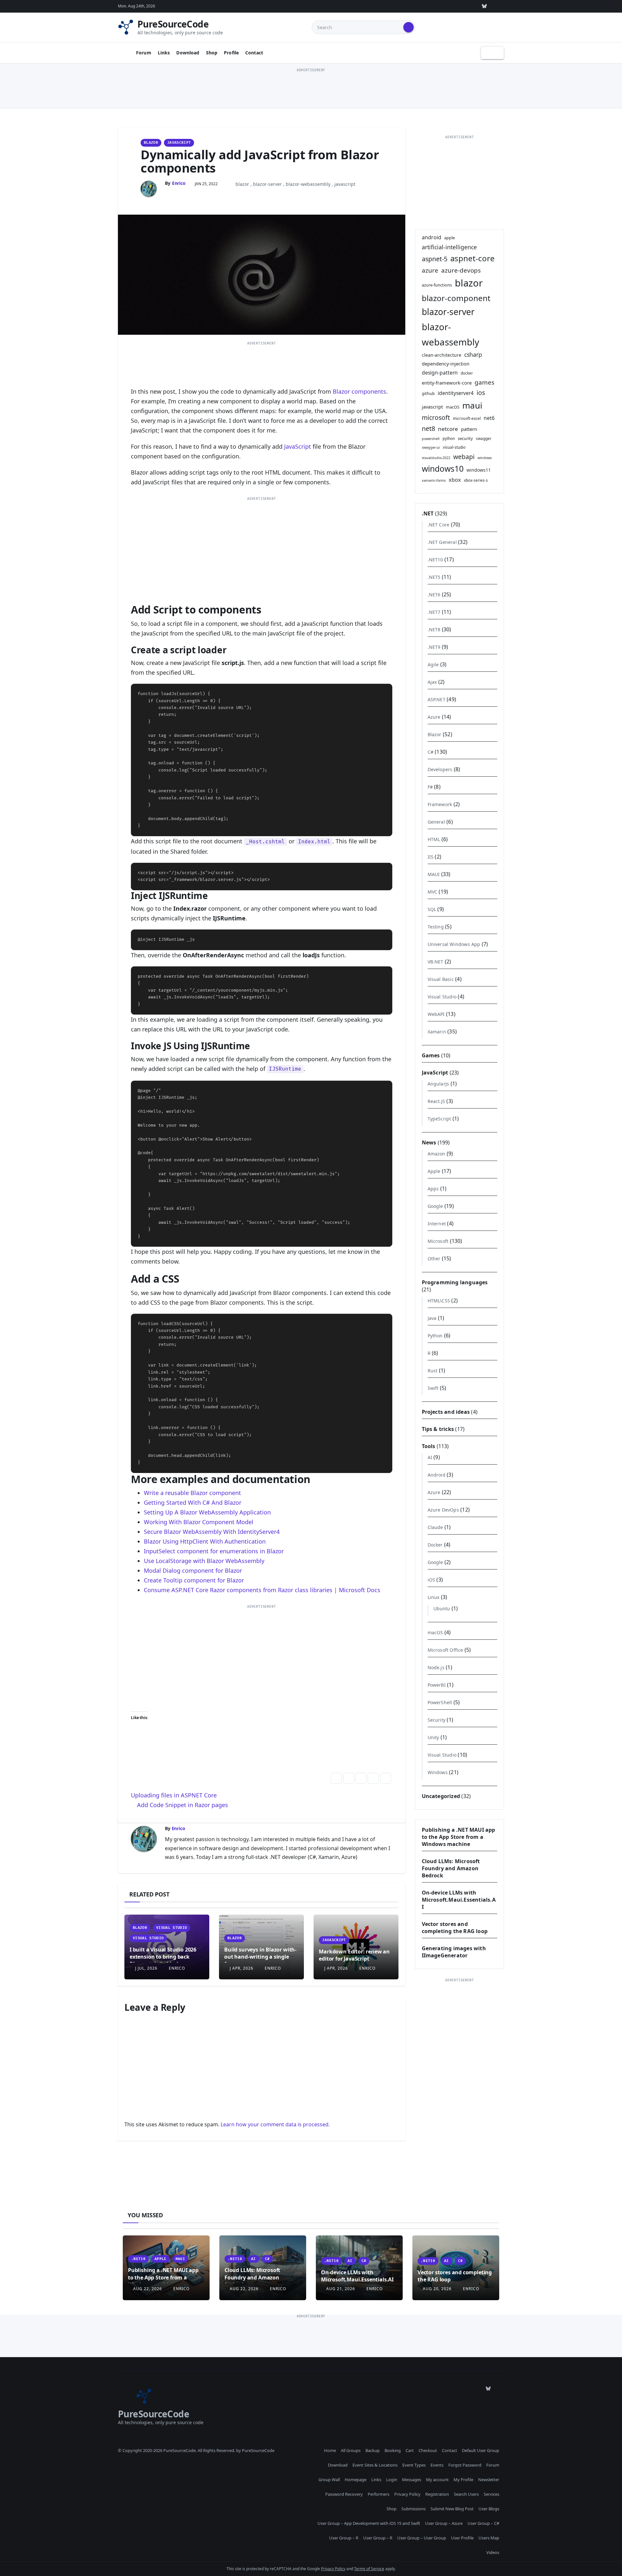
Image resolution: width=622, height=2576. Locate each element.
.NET (428, 513)
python (449, 438)
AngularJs (438, 1084)
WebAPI (436, 1014)
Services (491, 2494)
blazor (242, 184)
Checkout (428, 2450)
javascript (345, 184)
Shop (212, 53)
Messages (412, 2480)
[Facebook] (499, 6)
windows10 (443, 469)
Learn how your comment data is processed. (275, 2124)
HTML (434, 839)
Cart (410, 2450)
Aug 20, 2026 (437, 2289)
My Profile (463, 2480)
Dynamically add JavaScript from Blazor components (260, 161)
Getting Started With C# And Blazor (193, 1502)
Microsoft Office (445, 1650)
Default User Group (481, 2450)
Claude (435, 1527)
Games (431, 1055)
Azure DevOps (443, 1510)
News (429, 1142)
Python (435, 1336)
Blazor (151, 143)
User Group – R (344, 2538)
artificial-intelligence (449, 247)
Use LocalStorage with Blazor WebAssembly (204, 1561)
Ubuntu (442, 1609)
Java (432, 1318)
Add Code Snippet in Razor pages (182, 1805)
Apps (433, 1189)
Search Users (466, 2494)
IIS (431, 857)
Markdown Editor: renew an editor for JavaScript (354, 1955)
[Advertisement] (311, 88)
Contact (254, 53)
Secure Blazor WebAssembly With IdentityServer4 (212, 1532)
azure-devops (461, 270)
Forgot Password (465, 2465)
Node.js (436, 1667)
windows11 (479, 470)
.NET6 (434, 595)
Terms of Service (369, 2569)
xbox (455, 480)
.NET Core (439, 525)
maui (472, 405)
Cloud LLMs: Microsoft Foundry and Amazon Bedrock (451, 1868)
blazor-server (267, 184)
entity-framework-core (447, 383)
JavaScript (179, 143)
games (484, 382)
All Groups (351, 2450)
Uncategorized (441, 1796)
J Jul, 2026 (146, 1968)
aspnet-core (472, 258)
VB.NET (436, 962)
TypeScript (439, 1119)
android (432, 237)
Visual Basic (441, 979)
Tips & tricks (438, 1429)
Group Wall (329, 2480)
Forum (144, 53)
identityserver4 (456, 393)
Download (188, 53)
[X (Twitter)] (440, 6)
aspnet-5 (435, 259)
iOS (432, 1580)
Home (330, 2450)
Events (437, 2465)
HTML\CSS (439, 1301)
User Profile (462, 2538)
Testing (436, 927)
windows (485, 458)
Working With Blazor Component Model (199, 1522)
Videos (493, 2552)
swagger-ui (431, 447)
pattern (469, 429)
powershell (431, 439)
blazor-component (456, 298)
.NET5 (434, 577)
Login (392, 2480)
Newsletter (489, 2480)
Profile (231, 53)
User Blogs (489, 2509)
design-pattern (440, 373)
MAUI (434, 874)
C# (431, 752)
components (369, 391)
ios (481, 393)
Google (435, 1206)
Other (434, 1259)
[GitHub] (410, 6)
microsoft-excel (467, 418)
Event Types (414, 2465)
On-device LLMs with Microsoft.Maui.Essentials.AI (459, 1900)
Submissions (414, 2509)
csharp (473, 354)
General (436, 822)
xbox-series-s (476, 480)
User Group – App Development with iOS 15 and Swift (369, 2523)
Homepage (356, 2480)
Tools (429, 1446)
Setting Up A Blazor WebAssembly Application (207, 1512)
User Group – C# (483, 2523)
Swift (433, 1388)
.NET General (442, 542)
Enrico (179, 183)
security (465, 438)
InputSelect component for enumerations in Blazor (214, 1551)
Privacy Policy (407, 2494)
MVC (433, 892)
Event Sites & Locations (375, 2465)
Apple (434, 1171)
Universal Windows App (454, 944)
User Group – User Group (422, 2538)
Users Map (489, 2538)
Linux (434, 1597)
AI (430, 1457)
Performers (379, 2494)
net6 (489, 418)
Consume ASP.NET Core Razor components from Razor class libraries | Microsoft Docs (262, 1590)
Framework (440, 804)
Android (437, 1475)
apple (449, 238)
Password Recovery (344, 2494)
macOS (453, 407)
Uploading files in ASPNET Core (175, 1795)
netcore (448, 429)
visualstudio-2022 (436, 458)
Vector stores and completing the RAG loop (455, 1928)
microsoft (436, 417)
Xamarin (437, 1032)
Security (437, 1720)
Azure (434, 717)
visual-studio (454, 447)
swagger (484, 438)
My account (437, 2480)
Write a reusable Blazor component (192, 1493)
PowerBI (437, 1685)
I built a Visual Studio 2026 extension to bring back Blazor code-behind (163, 1957)
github (428, 393)
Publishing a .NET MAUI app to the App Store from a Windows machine (459, 1837)
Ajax (432, 682)
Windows (438, 1772)
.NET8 (434, 630)
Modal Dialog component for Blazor (193, 1570)
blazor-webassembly (308, 184)
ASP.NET (437, 699)
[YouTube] (469, 6)
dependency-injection (446, 364)
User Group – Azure (444, 2523)
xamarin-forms (434, 480)
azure (430, 270)
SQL (432, 909)
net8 (428, 428)
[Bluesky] (484, 6)
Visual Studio (172, 1928)
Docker (435, 1545)
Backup (373, 2450)
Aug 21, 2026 (341, 2289)
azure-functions (437, 285)
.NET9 (434, 647)
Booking (393, 2450)
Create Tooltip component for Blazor (194, 1580)
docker (467, 373)
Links (164, 53)
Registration (437, 2494)
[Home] (124, 53)
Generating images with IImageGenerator (454, 1952)
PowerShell (440, 1702)
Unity (433, 1737)
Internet (437, 1224)
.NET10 (435, 560)
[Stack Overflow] (425, 6)
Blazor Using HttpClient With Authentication (205, 1541)
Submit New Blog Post (452, 2509)
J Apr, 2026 (241, 1968)
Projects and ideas (446, 1412)
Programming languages (455, 1282)
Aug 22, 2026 (148, 2289)
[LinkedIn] (455, 6)
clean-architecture (442, 355)
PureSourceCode (173, 24)
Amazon (437, 1154)
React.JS (437, 1101)
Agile (433, 664)
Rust (433, 1371)
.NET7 (434, 612)
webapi (464, 457)
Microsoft (438, 1241)
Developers (440, 769)
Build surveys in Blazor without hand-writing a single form (260, 1957)
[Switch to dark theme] (492, 53)
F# (430, 787)
